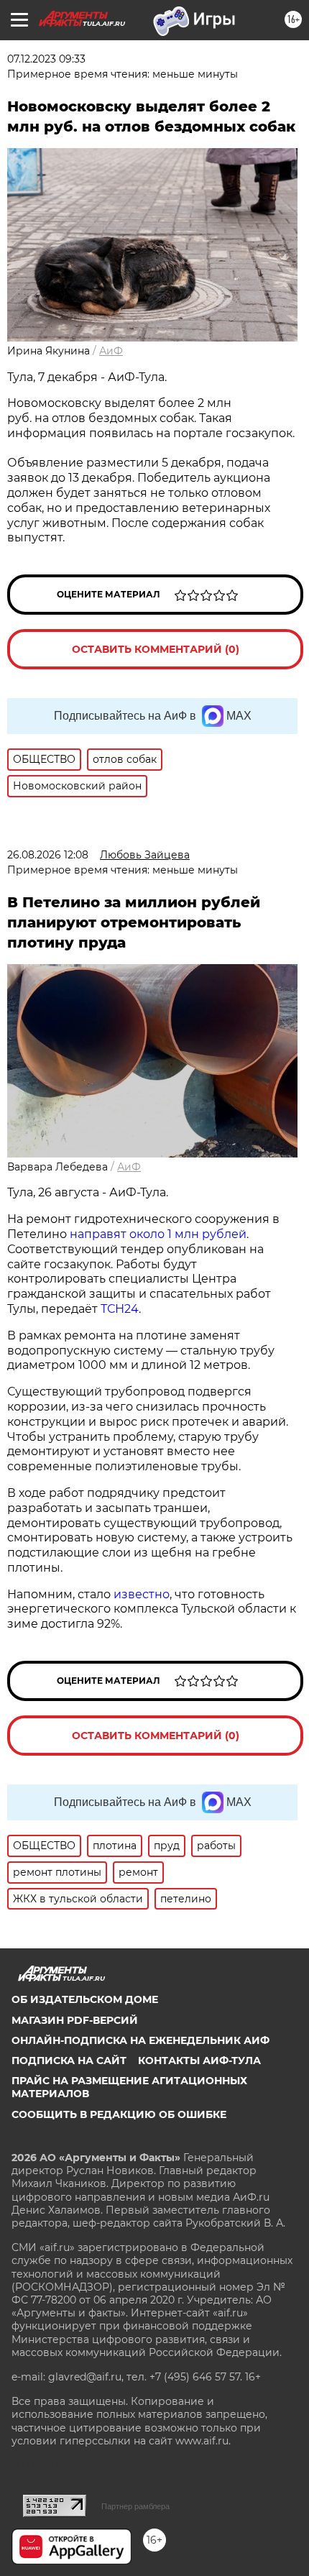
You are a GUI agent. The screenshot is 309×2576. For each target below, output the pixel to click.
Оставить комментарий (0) (156, 649)
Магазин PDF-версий (75, 2020)
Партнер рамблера (135, 2506)
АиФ (111, 351)
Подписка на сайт (69, 2061)
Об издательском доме (85, 1999)
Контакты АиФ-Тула (199, 2061)
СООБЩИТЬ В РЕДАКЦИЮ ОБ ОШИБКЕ (119, 2114)
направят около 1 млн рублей (158, 1234)
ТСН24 (120, 1309)
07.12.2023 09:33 (46, 59)
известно (142, 1594)
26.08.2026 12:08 (48, 855)
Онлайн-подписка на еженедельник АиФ (140, 2040)
